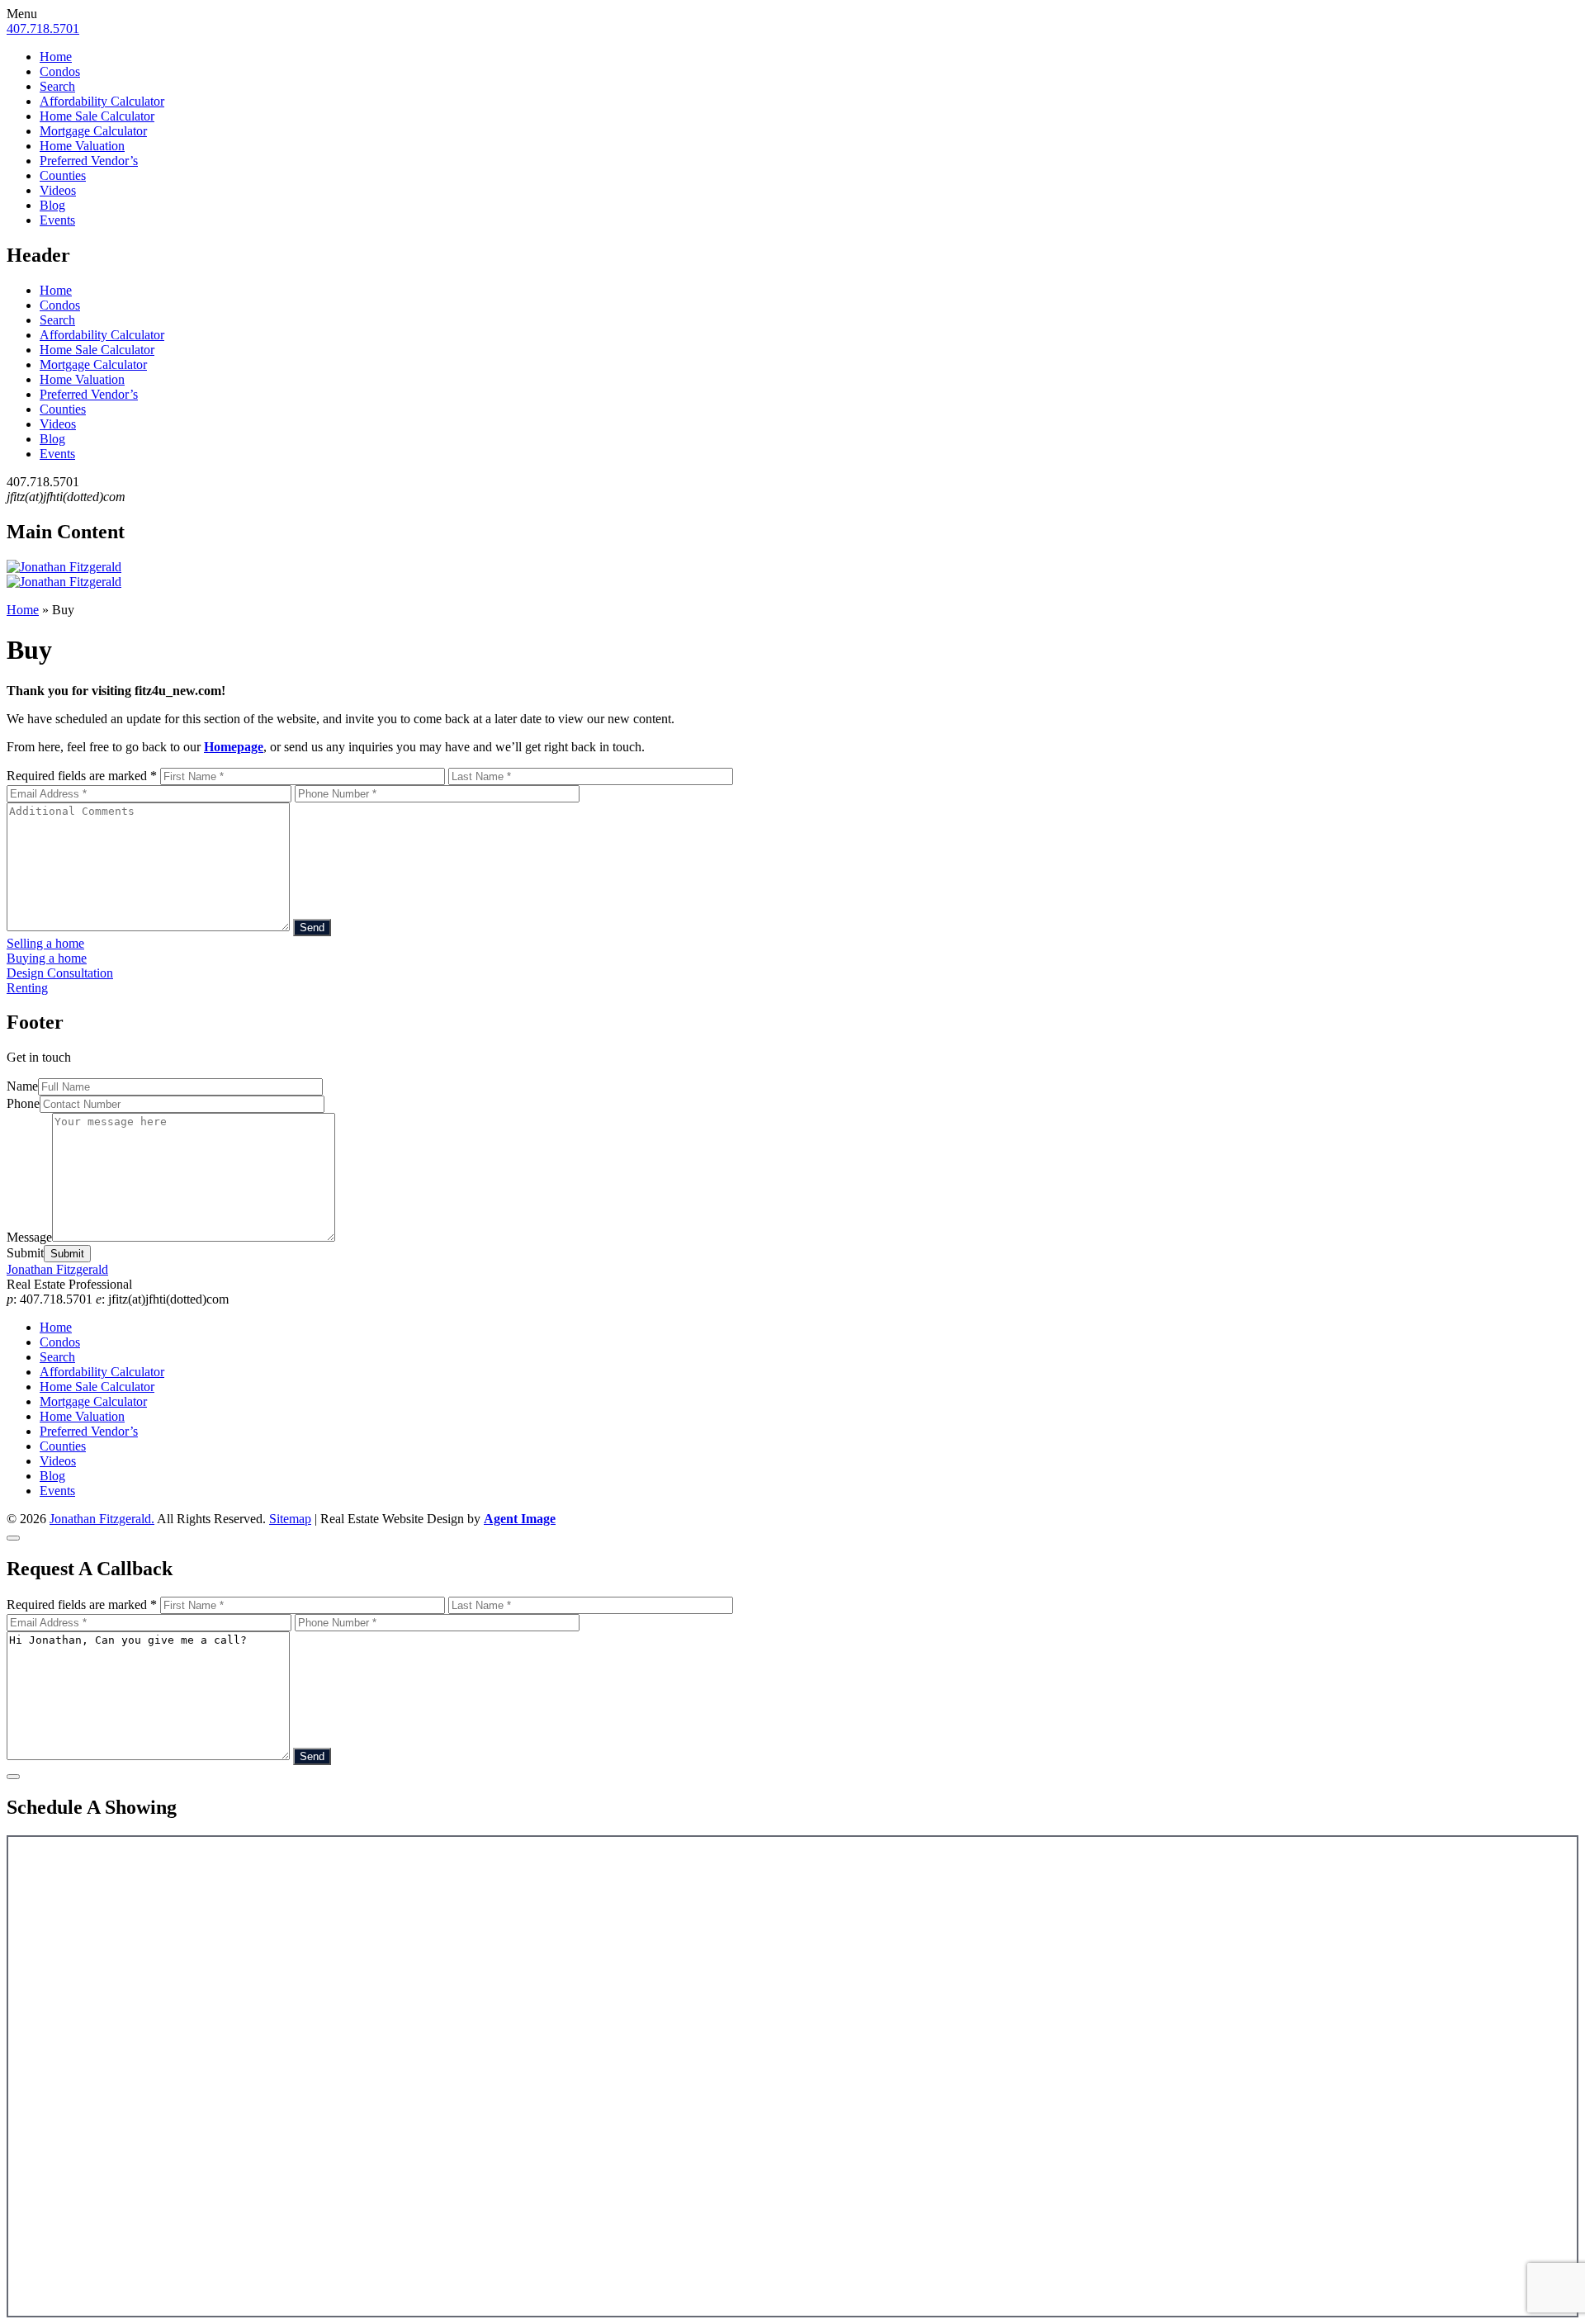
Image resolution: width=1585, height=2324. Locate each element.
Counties (63, 175)
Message (29, 1237)
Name (22, 1086)
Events (57, 220)
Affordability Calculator (102, 101)
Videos (58, 190)
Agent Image (520, 1519)
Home (56, 57)
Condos (60, 71)
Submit (25, 1253)
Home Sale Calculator (97, 116)
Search (57, 86)
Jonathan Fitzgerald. (102, 1519)
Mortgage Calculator (93, 131)
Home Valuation (82, 146)
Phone (23, 1103)
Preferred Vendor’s (89, 161)
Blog (52, 205)
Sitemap (290, 1519)
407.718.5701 (43, 28)
